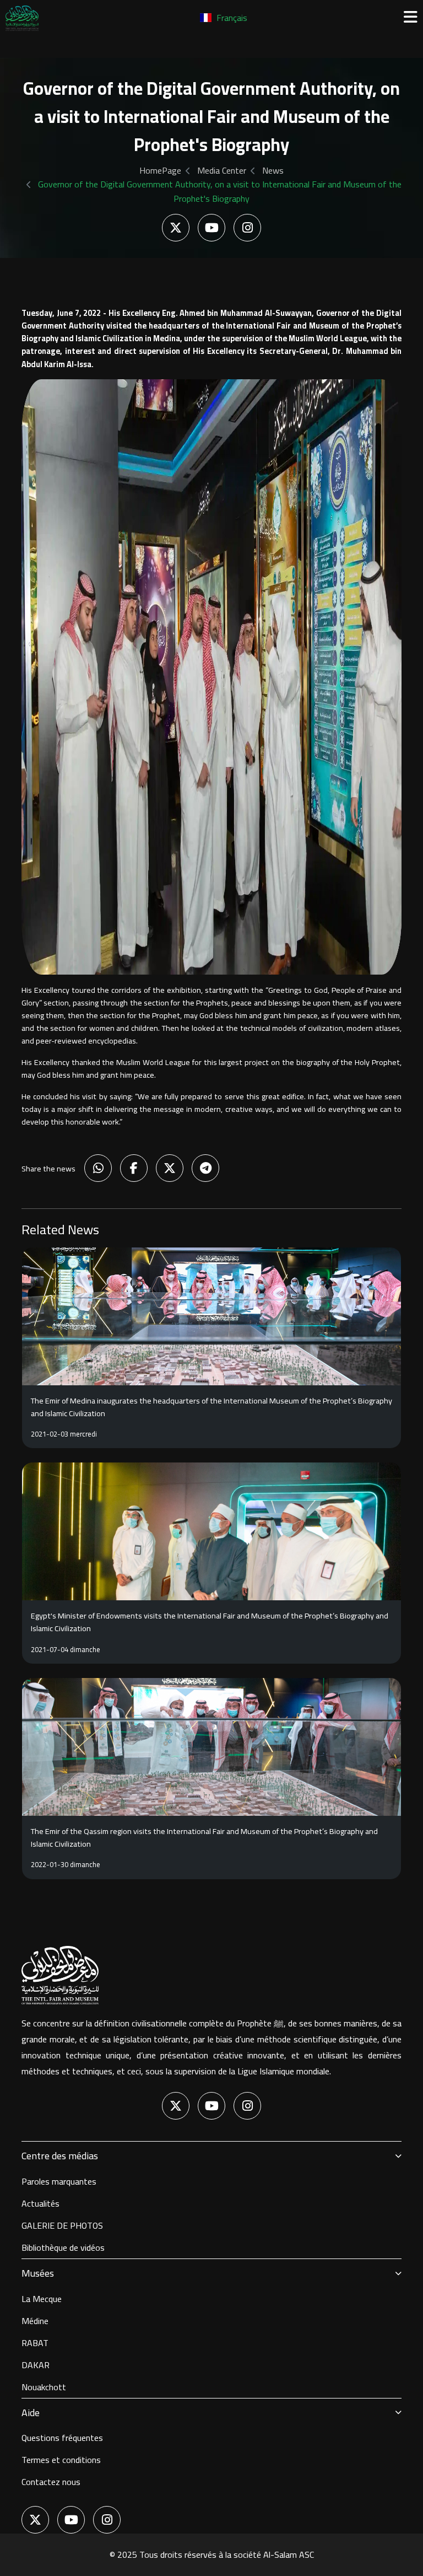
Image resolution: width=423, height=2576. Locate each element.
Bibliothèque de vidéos (63, 2247)
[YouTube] (211, 228)
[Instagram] (247, 228)
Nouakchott (44, 2387)
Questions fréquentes (62, 2438)
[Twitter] (176, 228)
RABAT (35, 2343)
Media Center (222, 170)
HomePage (160, 170)
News (273, 170)
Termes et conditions (61, 2460)
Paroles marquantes (59, 2181)
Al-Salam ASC (289, 2555)
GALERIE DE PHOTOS (62, 2225)
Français (231, 18)
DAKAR (36, 2365)
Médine (35, 2321)
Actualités (40, 2203)
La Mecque (42, 2299)
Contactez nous (51, 2482)
